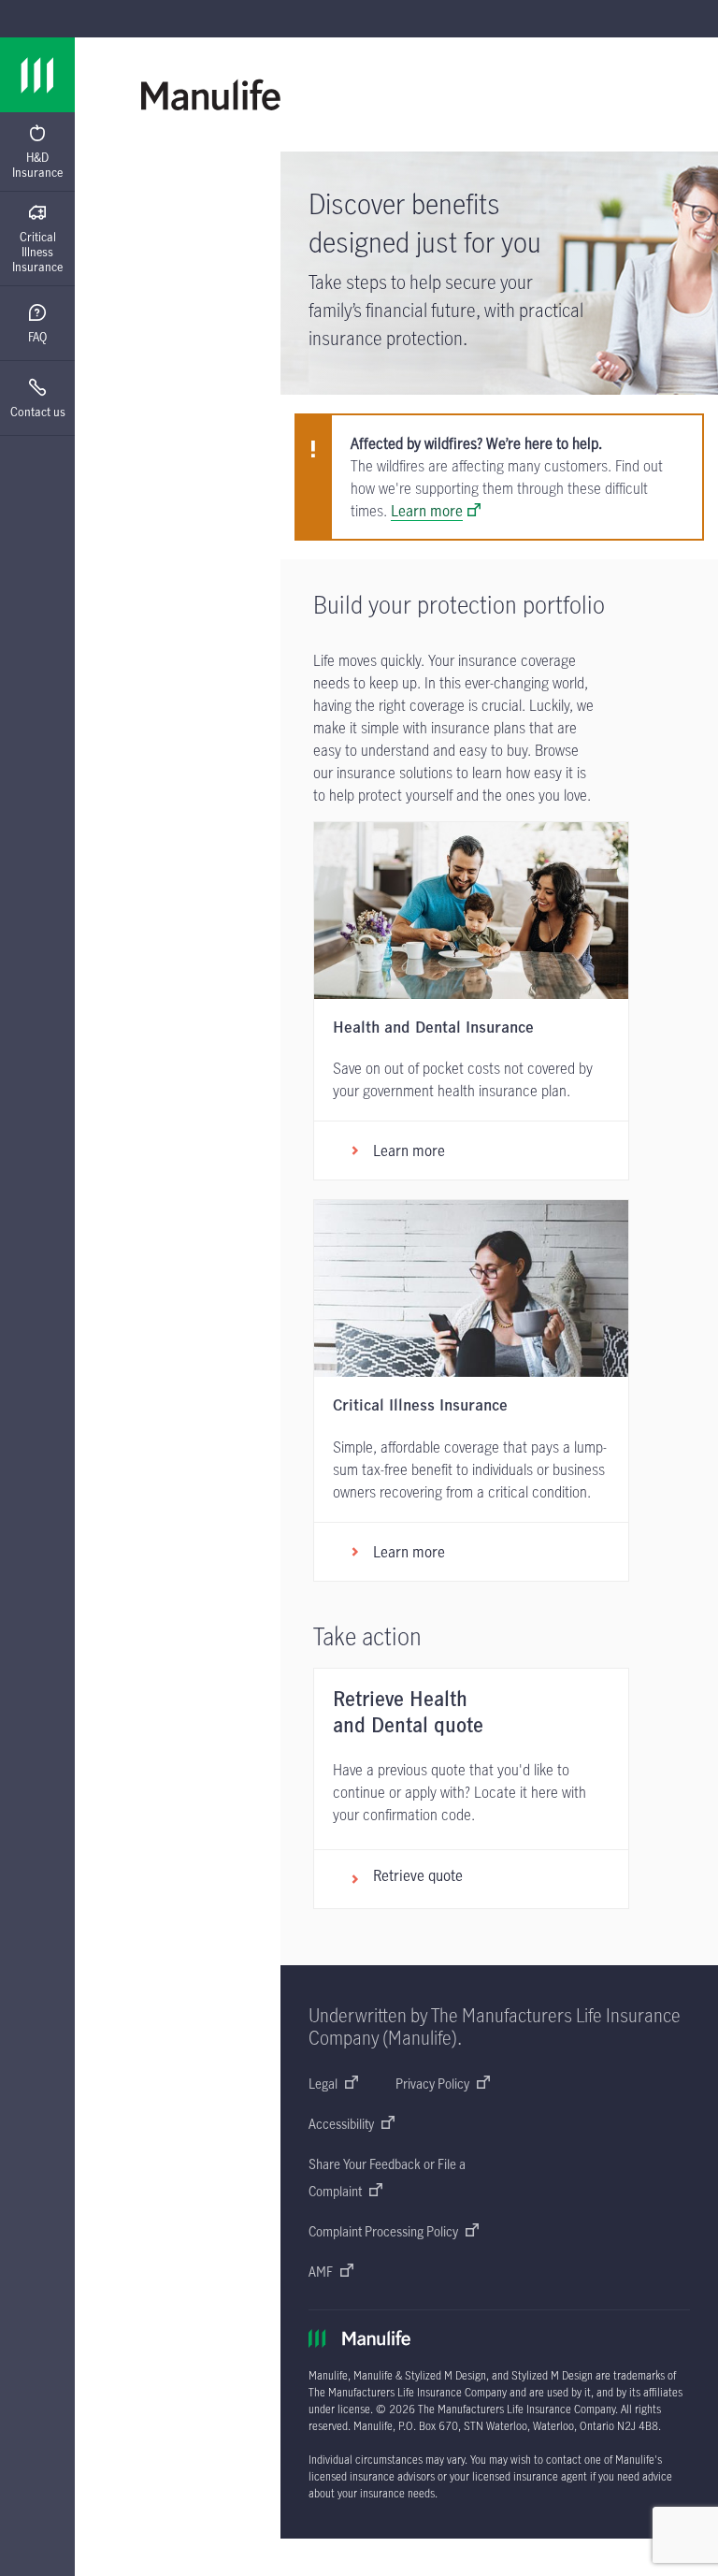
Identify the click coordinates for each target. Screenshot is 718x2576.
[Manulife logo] (37, 75)
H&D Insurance (37, 165)
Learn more (427, 511)
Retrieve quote (418, 1875)
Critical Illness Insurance (37, 252)
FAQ (37, 337)
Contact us (38, 412)
